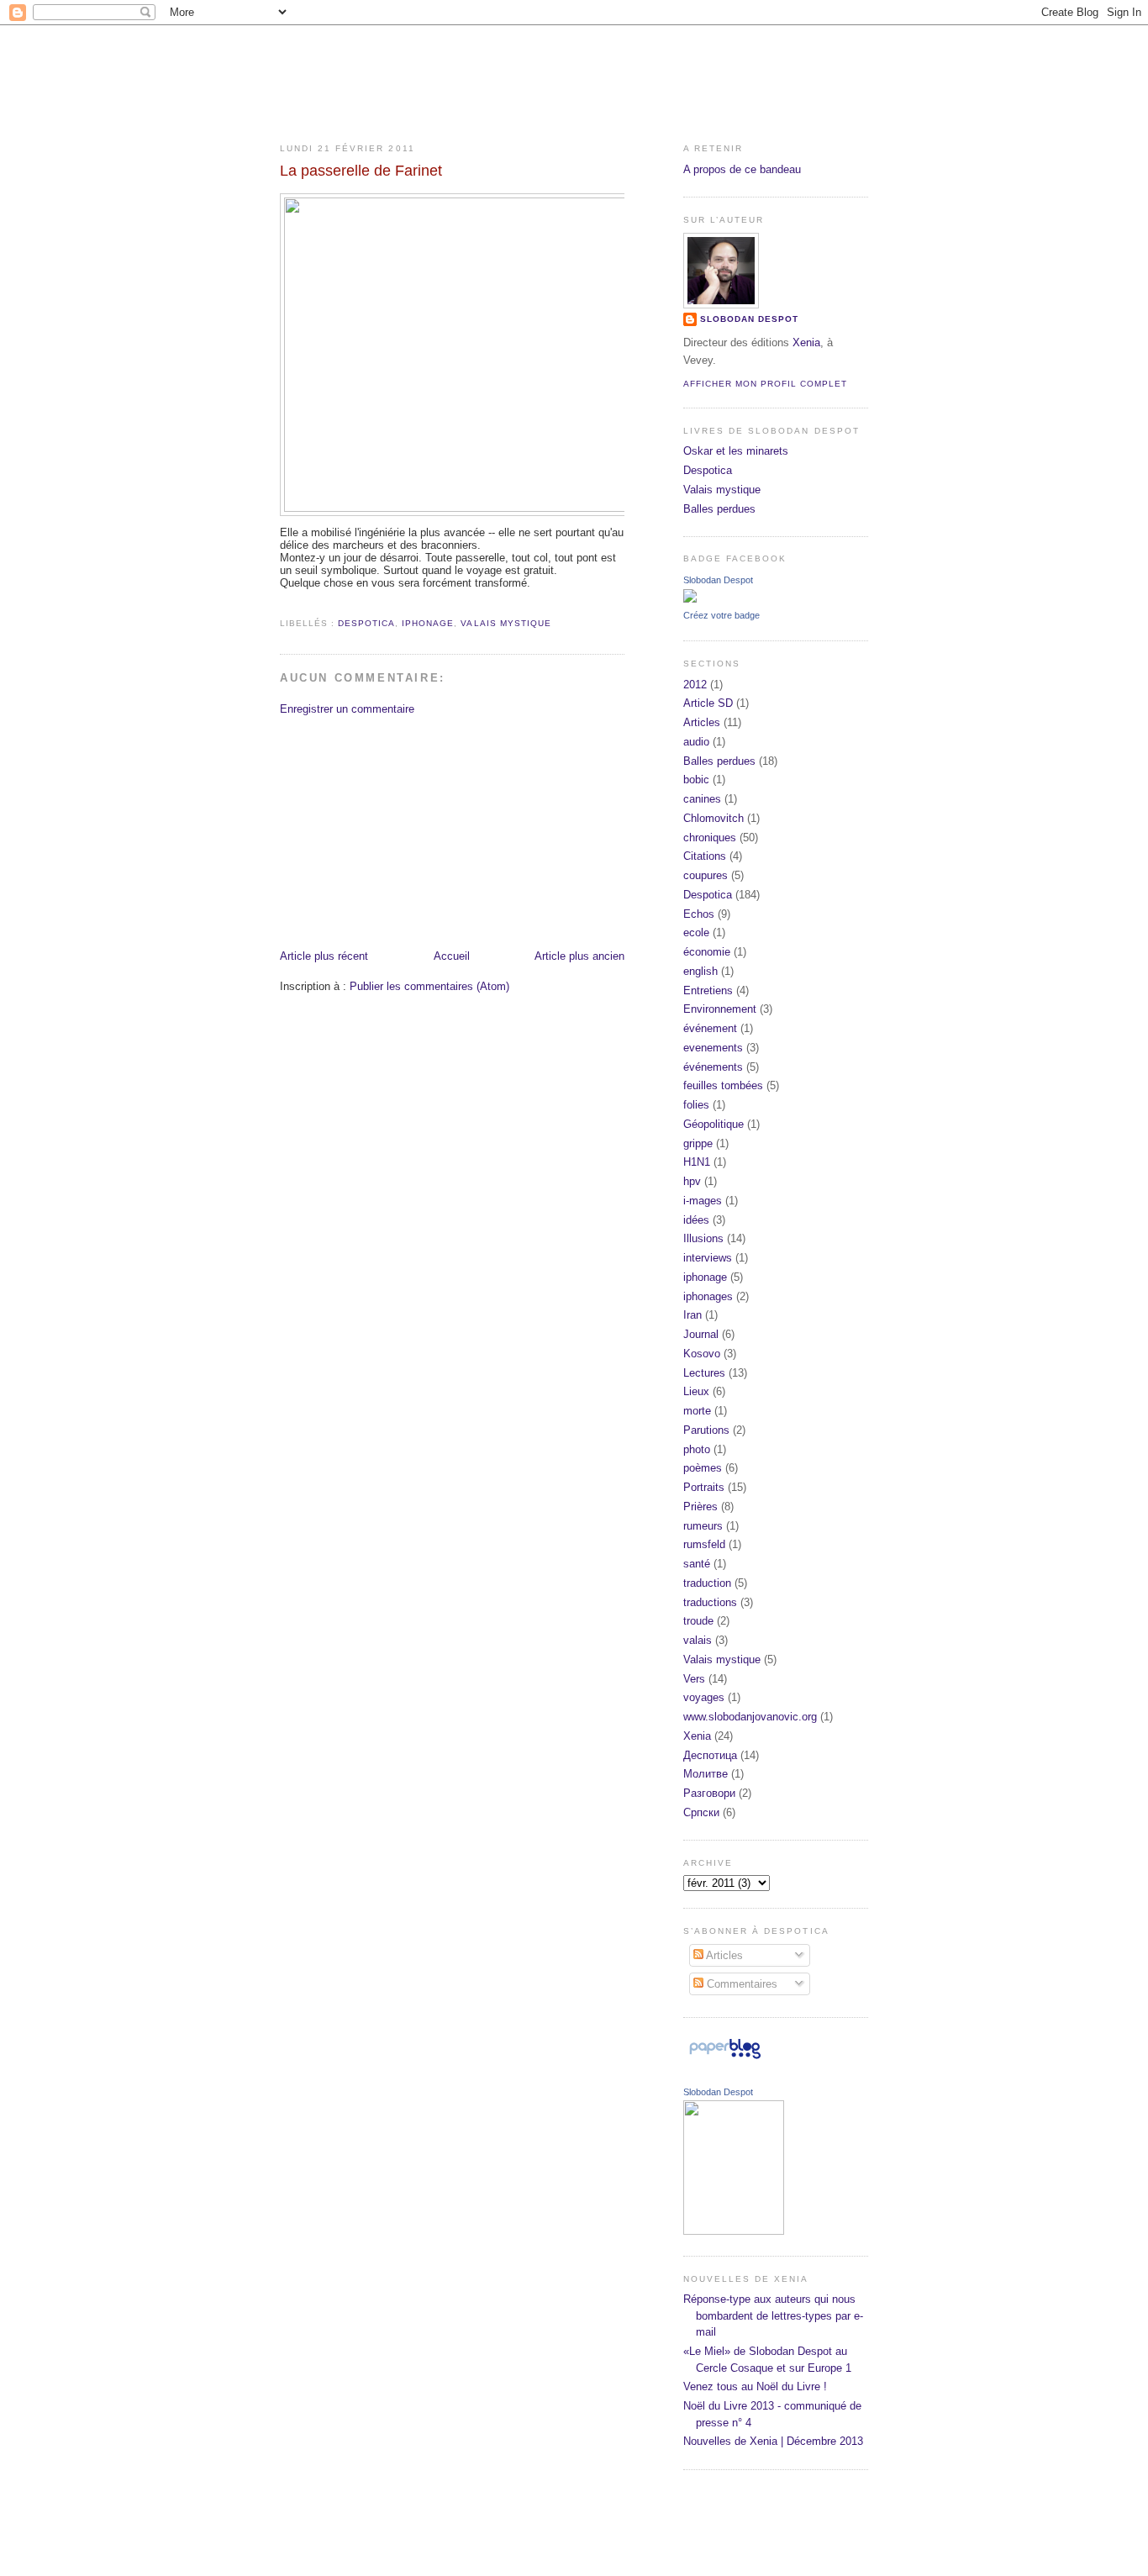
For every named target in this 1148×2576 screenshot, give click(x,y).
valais (698, 1640)
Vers (694, 1679)
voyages (704, 1697)
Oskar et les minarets (736, 451)
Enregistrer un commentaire (347, 709)
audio (696, 742)
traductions (710, 1602)
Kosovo (702, 1354)
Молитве (706, 1774)
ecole (696, 932)
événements (713, 1067)
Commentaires (740, 1984)
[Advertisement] (406, 831)
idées (696, 1220)
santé (697, 1564)
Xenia (806, 342)
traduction (707, 1583)
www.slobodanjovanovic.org (750, 1717)
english (700, 971)
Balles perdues (719, 509)
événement (710, 1028)
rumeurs (703, 1526)
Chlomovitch (714, 818)
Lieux (696, 1391)
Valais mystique (506, 623)
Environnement (720, 1009)
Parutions (706, 1430)
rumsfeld (704, 1544)
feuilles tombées (723, 1085)
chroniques (710, 838)
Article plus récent (324, 956)
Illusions (703, 1238)
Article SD (708, 703)
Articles (702, 722)
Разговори (709, 1793)
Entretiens (708, 990)
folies (696, 1105)
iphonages (708, 1296)
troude (698, 1621)
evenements (713, 1048)
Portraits (704, 1487)
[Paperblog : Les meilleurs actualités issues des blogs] (725, 2059)
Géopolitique (714, 1124)
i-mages (703, 1201)
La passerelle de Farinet (361, 171)
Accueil (452, 956)
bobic (696, 780)
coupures (706, 875)
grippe (698, 1143)
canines (702, 799)
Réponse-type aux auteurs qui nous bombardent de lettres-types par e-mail (773, 2315)
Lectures (704, 1373)
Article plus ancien (579, 956)
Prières (700, 1507)
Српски (701, 1812)
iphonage (428, 623)
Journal (701, 1334)
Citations (705, 856)
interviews (708, 1258)
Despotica (366, 623)
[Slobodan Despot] (690, 599)
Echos (699, 914)
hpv (692, 1181)
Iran (692, 1315)
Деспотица (710, 1755)
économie (707, 952)
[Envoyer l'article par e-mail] (282, 603)
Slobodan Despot (749, 319)
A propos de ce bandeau (742, 169)
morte (697, 1411)
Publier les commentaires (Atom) (429, 986)
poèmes (703, 1468)
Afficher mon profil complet (765, 384)
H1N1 (697, 1162)
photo (697, 1449)
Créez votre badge (721, 615)
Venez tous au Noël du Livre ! (755, 2386)
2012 (695, 685)
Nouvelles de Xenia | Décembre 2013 (773, 2441)
